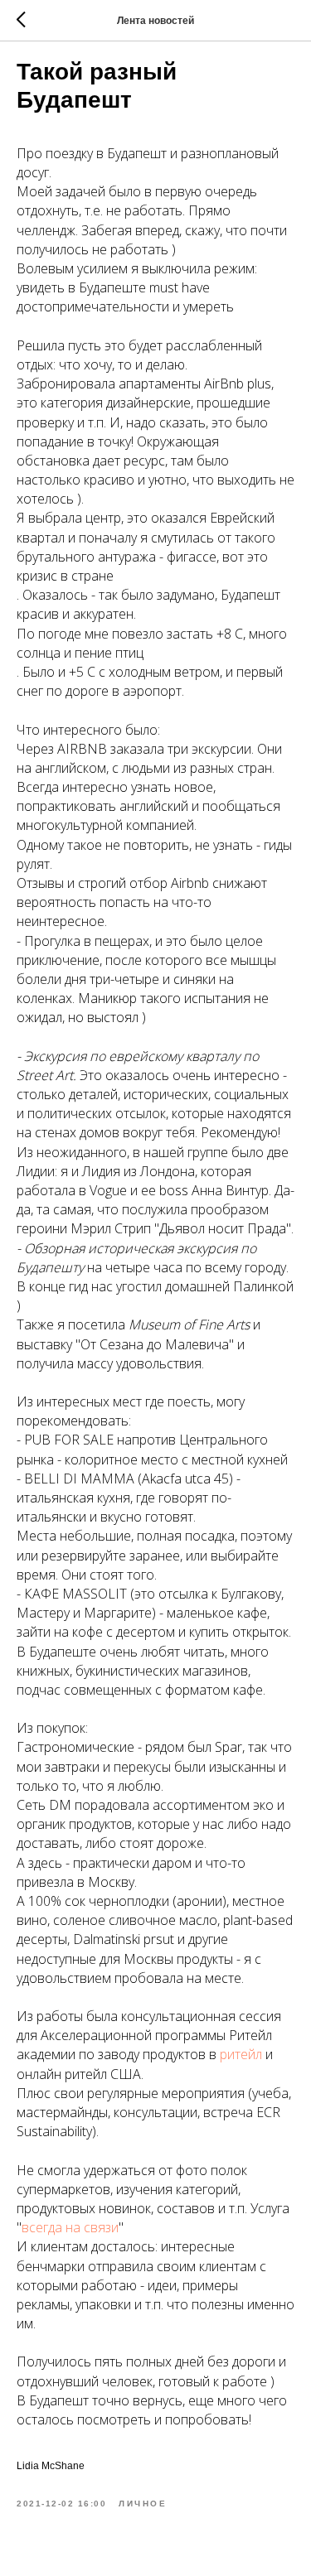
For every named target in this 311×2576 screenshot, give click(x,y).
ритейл (243, 2054)
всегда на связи (70, 2227)
